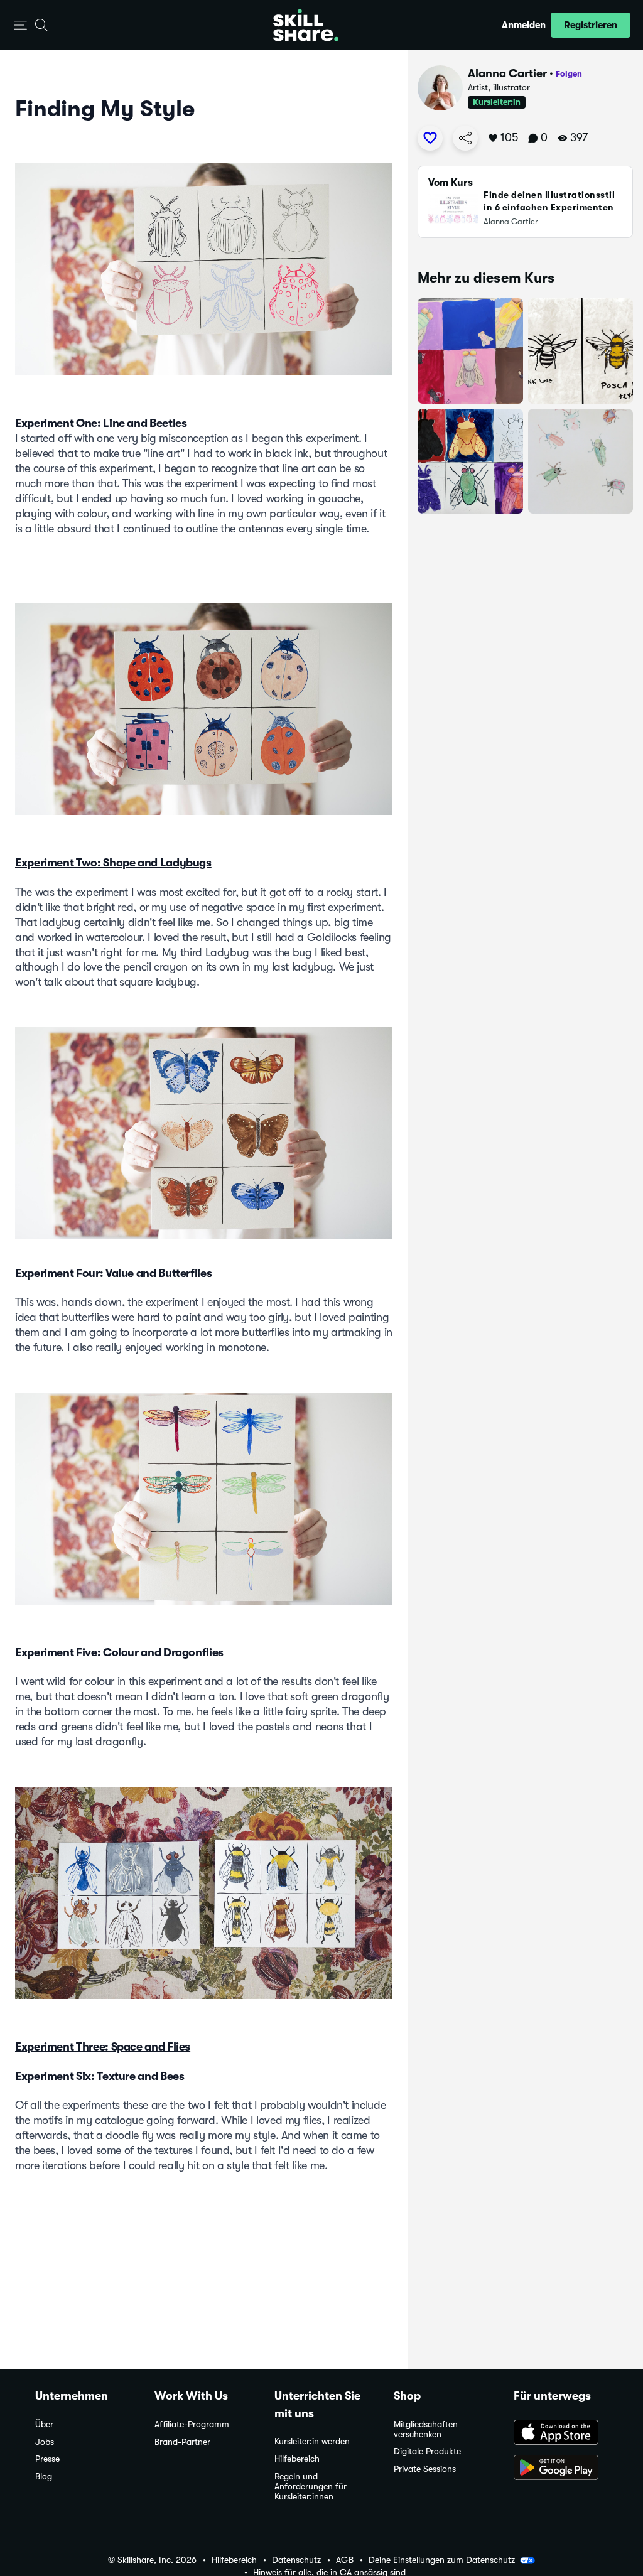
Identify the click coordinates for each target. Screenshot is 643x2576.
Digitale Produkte (427, 2451)
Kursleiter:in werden (312, 2441)
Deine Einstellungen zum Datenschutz (442, 2560)
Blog (44, 2476)
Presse (47, 2459)
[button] (20, 25)
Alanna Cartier (507, 73)
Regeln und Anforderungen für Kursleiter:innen (311, 2487)
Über (44, 2424)
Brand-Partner (182, 2442)
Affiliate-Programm (192, 2424)
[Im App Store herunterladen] (561, 2433)
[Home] (306, 25)
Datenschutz (296, 2560)
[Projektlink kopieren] (465, 138)
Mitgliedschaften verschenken (426, 2429)
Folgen (569, 74)
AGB (345, 2560)
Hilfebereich (297, 2459)
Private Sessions (425, 2469)
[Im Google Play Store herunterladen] (561, 2469)
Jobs (45, 2442)
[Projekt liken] (430, 138)
